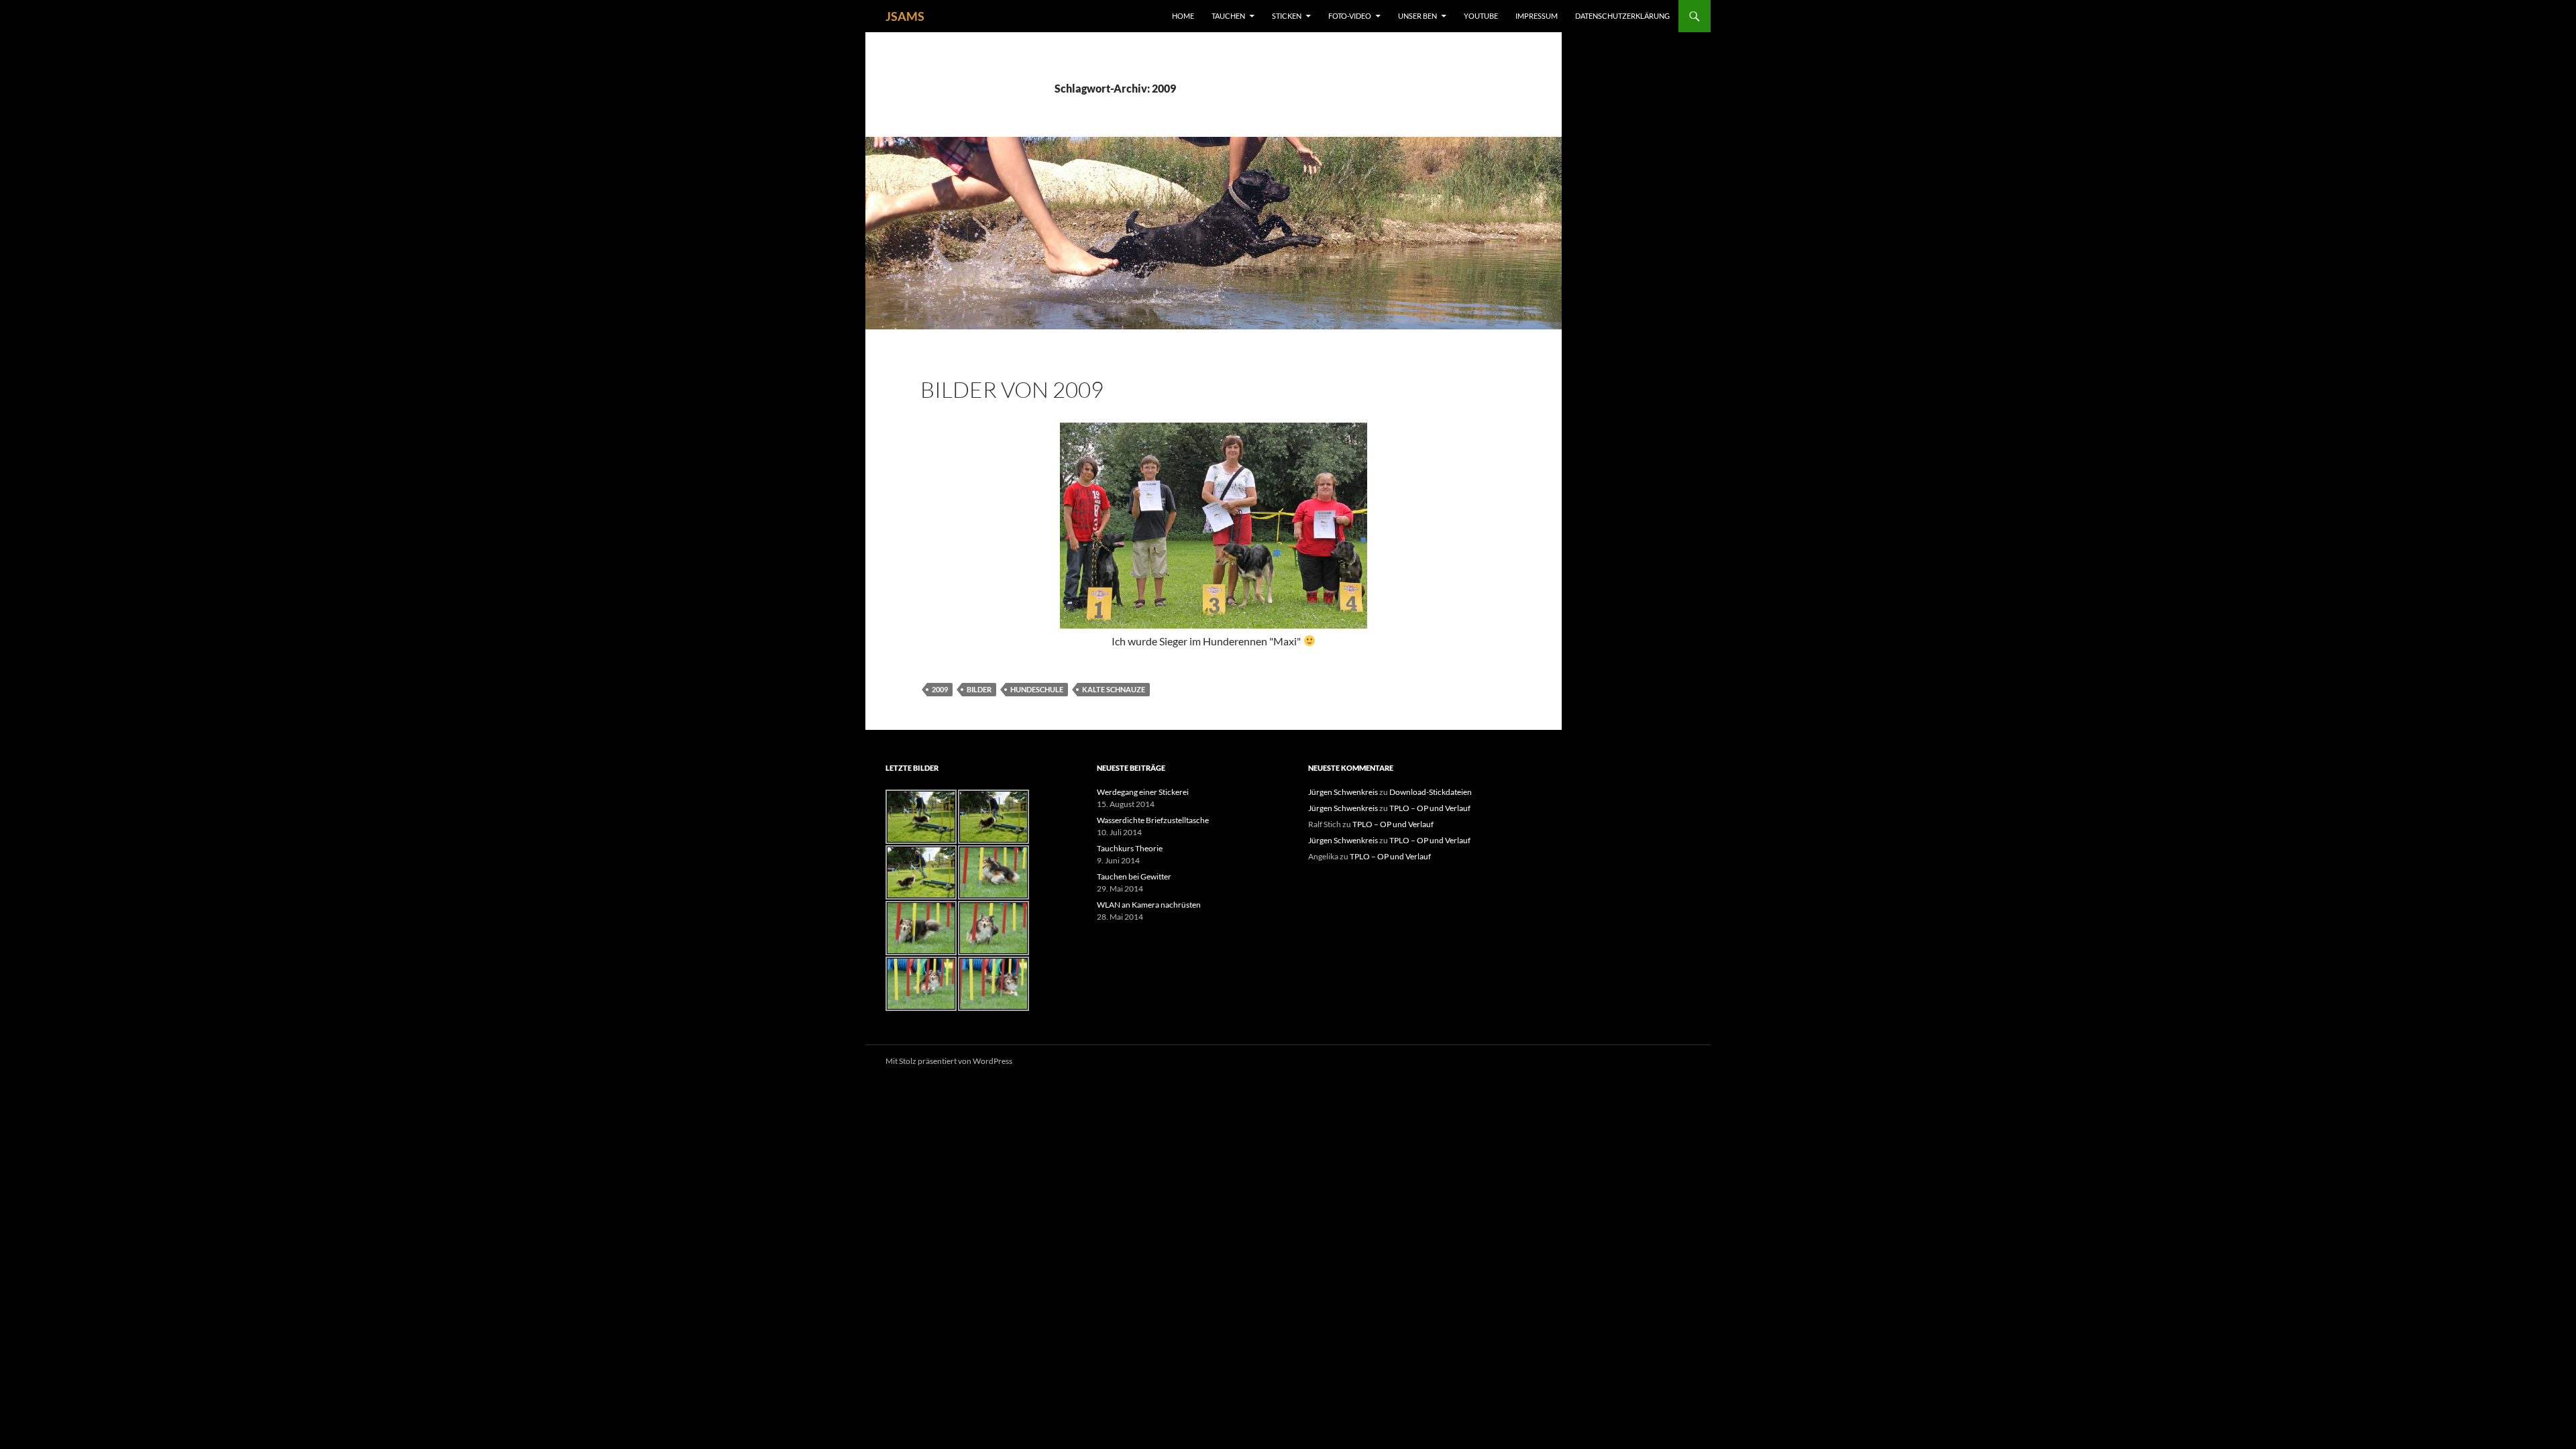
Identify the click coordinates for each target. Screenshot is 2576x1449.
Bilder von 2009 (1012, 389)
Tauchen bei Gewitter (1134, 876)
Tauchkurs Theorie (1130, 848)
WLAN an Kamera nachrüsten (1149, 905)
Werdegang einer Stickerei (1143, 792)
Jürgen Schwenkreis (1343, 792)
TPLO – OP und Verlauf (1430, 808)
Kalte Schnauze (1114, 689)
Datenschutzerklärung (1622, 16)
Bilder (979, 689)
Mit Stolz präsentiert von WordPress (949, 1061)
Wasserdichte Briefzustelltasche (1153, 820)
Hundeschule (1037, 689)
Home (1183, 16)
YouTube (1481, 16)
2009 (940, 689)
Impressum (1537, 16)
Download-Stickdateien (1431, 792)
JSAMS (905, 16)
